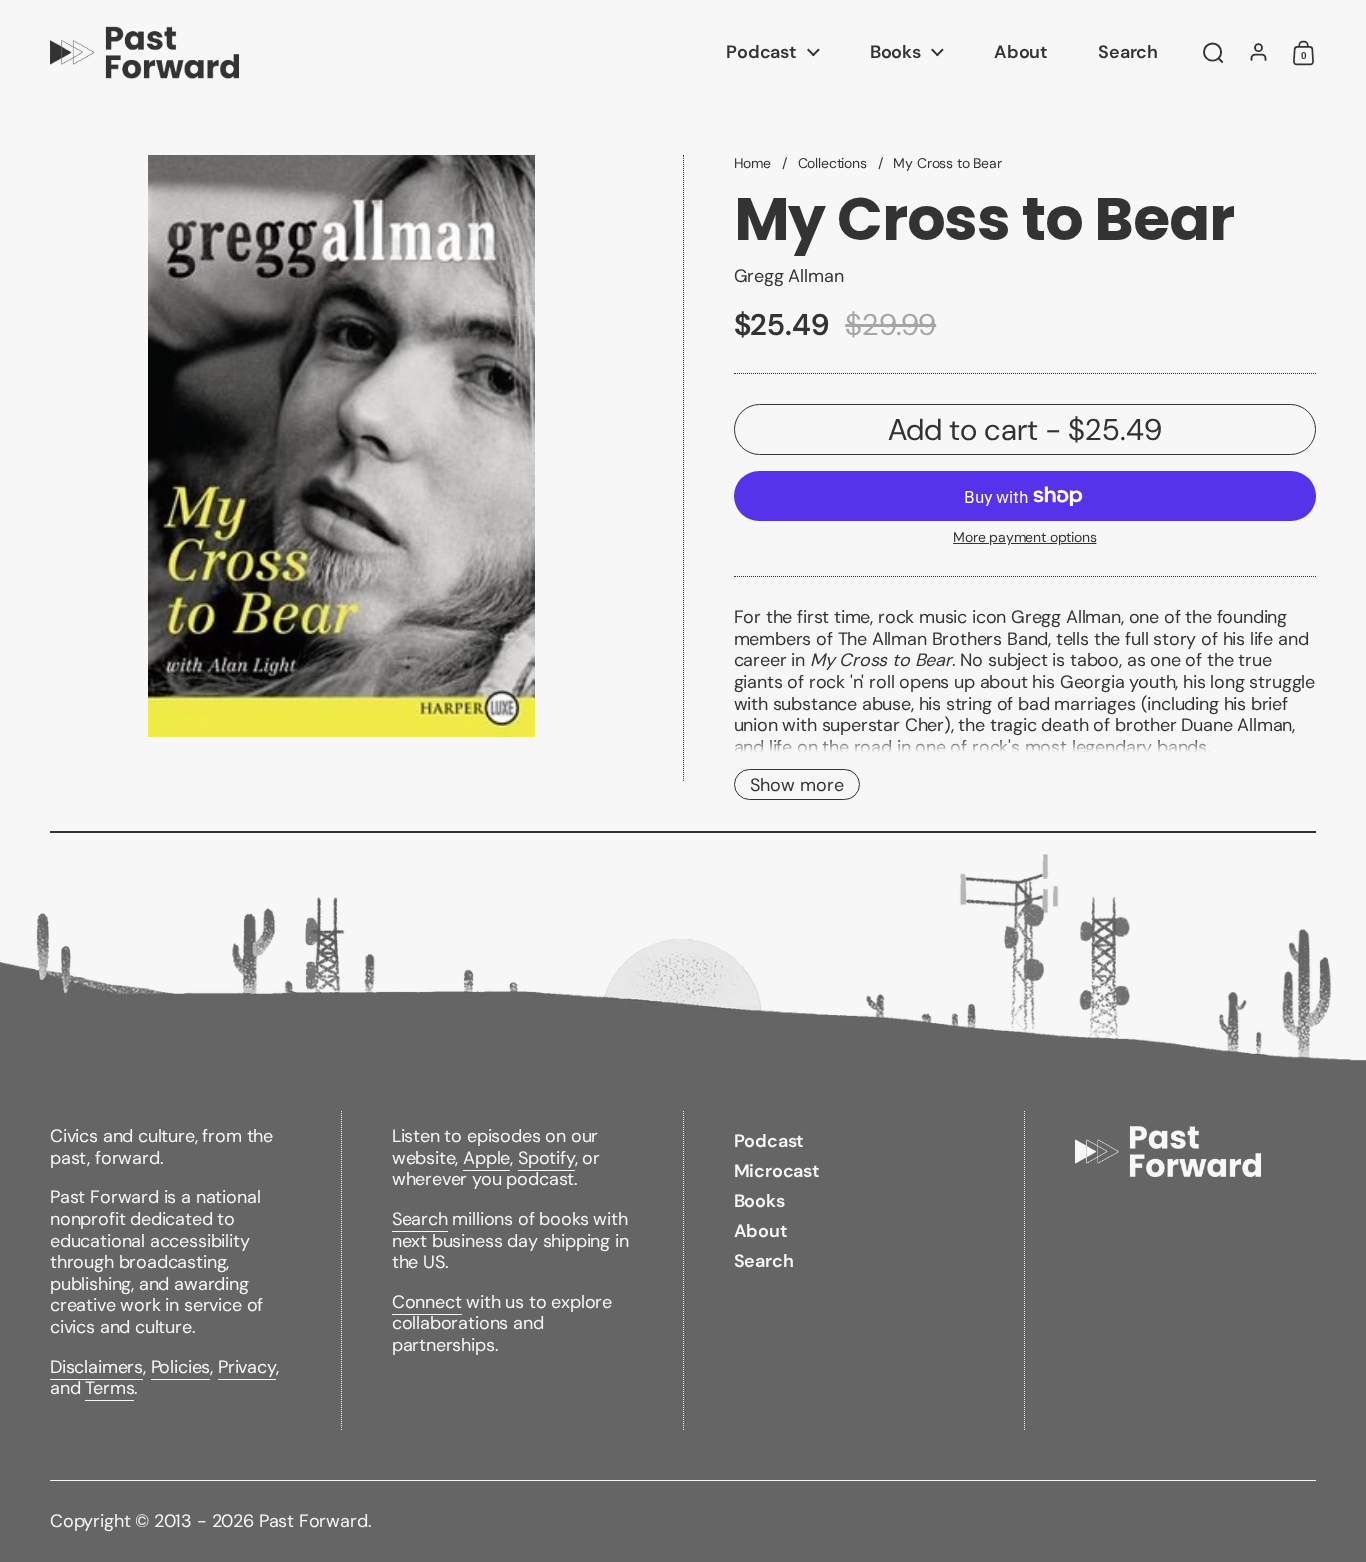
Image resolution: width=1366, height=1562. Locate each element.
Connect (427, 1302)
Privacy (247, 1367)
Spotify (546, 1158)
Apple (486, 1158)
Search (420, 1219)
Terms (109, 1388)
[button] (1213, 53)
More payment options (1024, 537)
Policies (181, 1367)
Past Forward (313, 1521)
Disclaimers (96, 1367)
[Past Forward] (144, 52)
